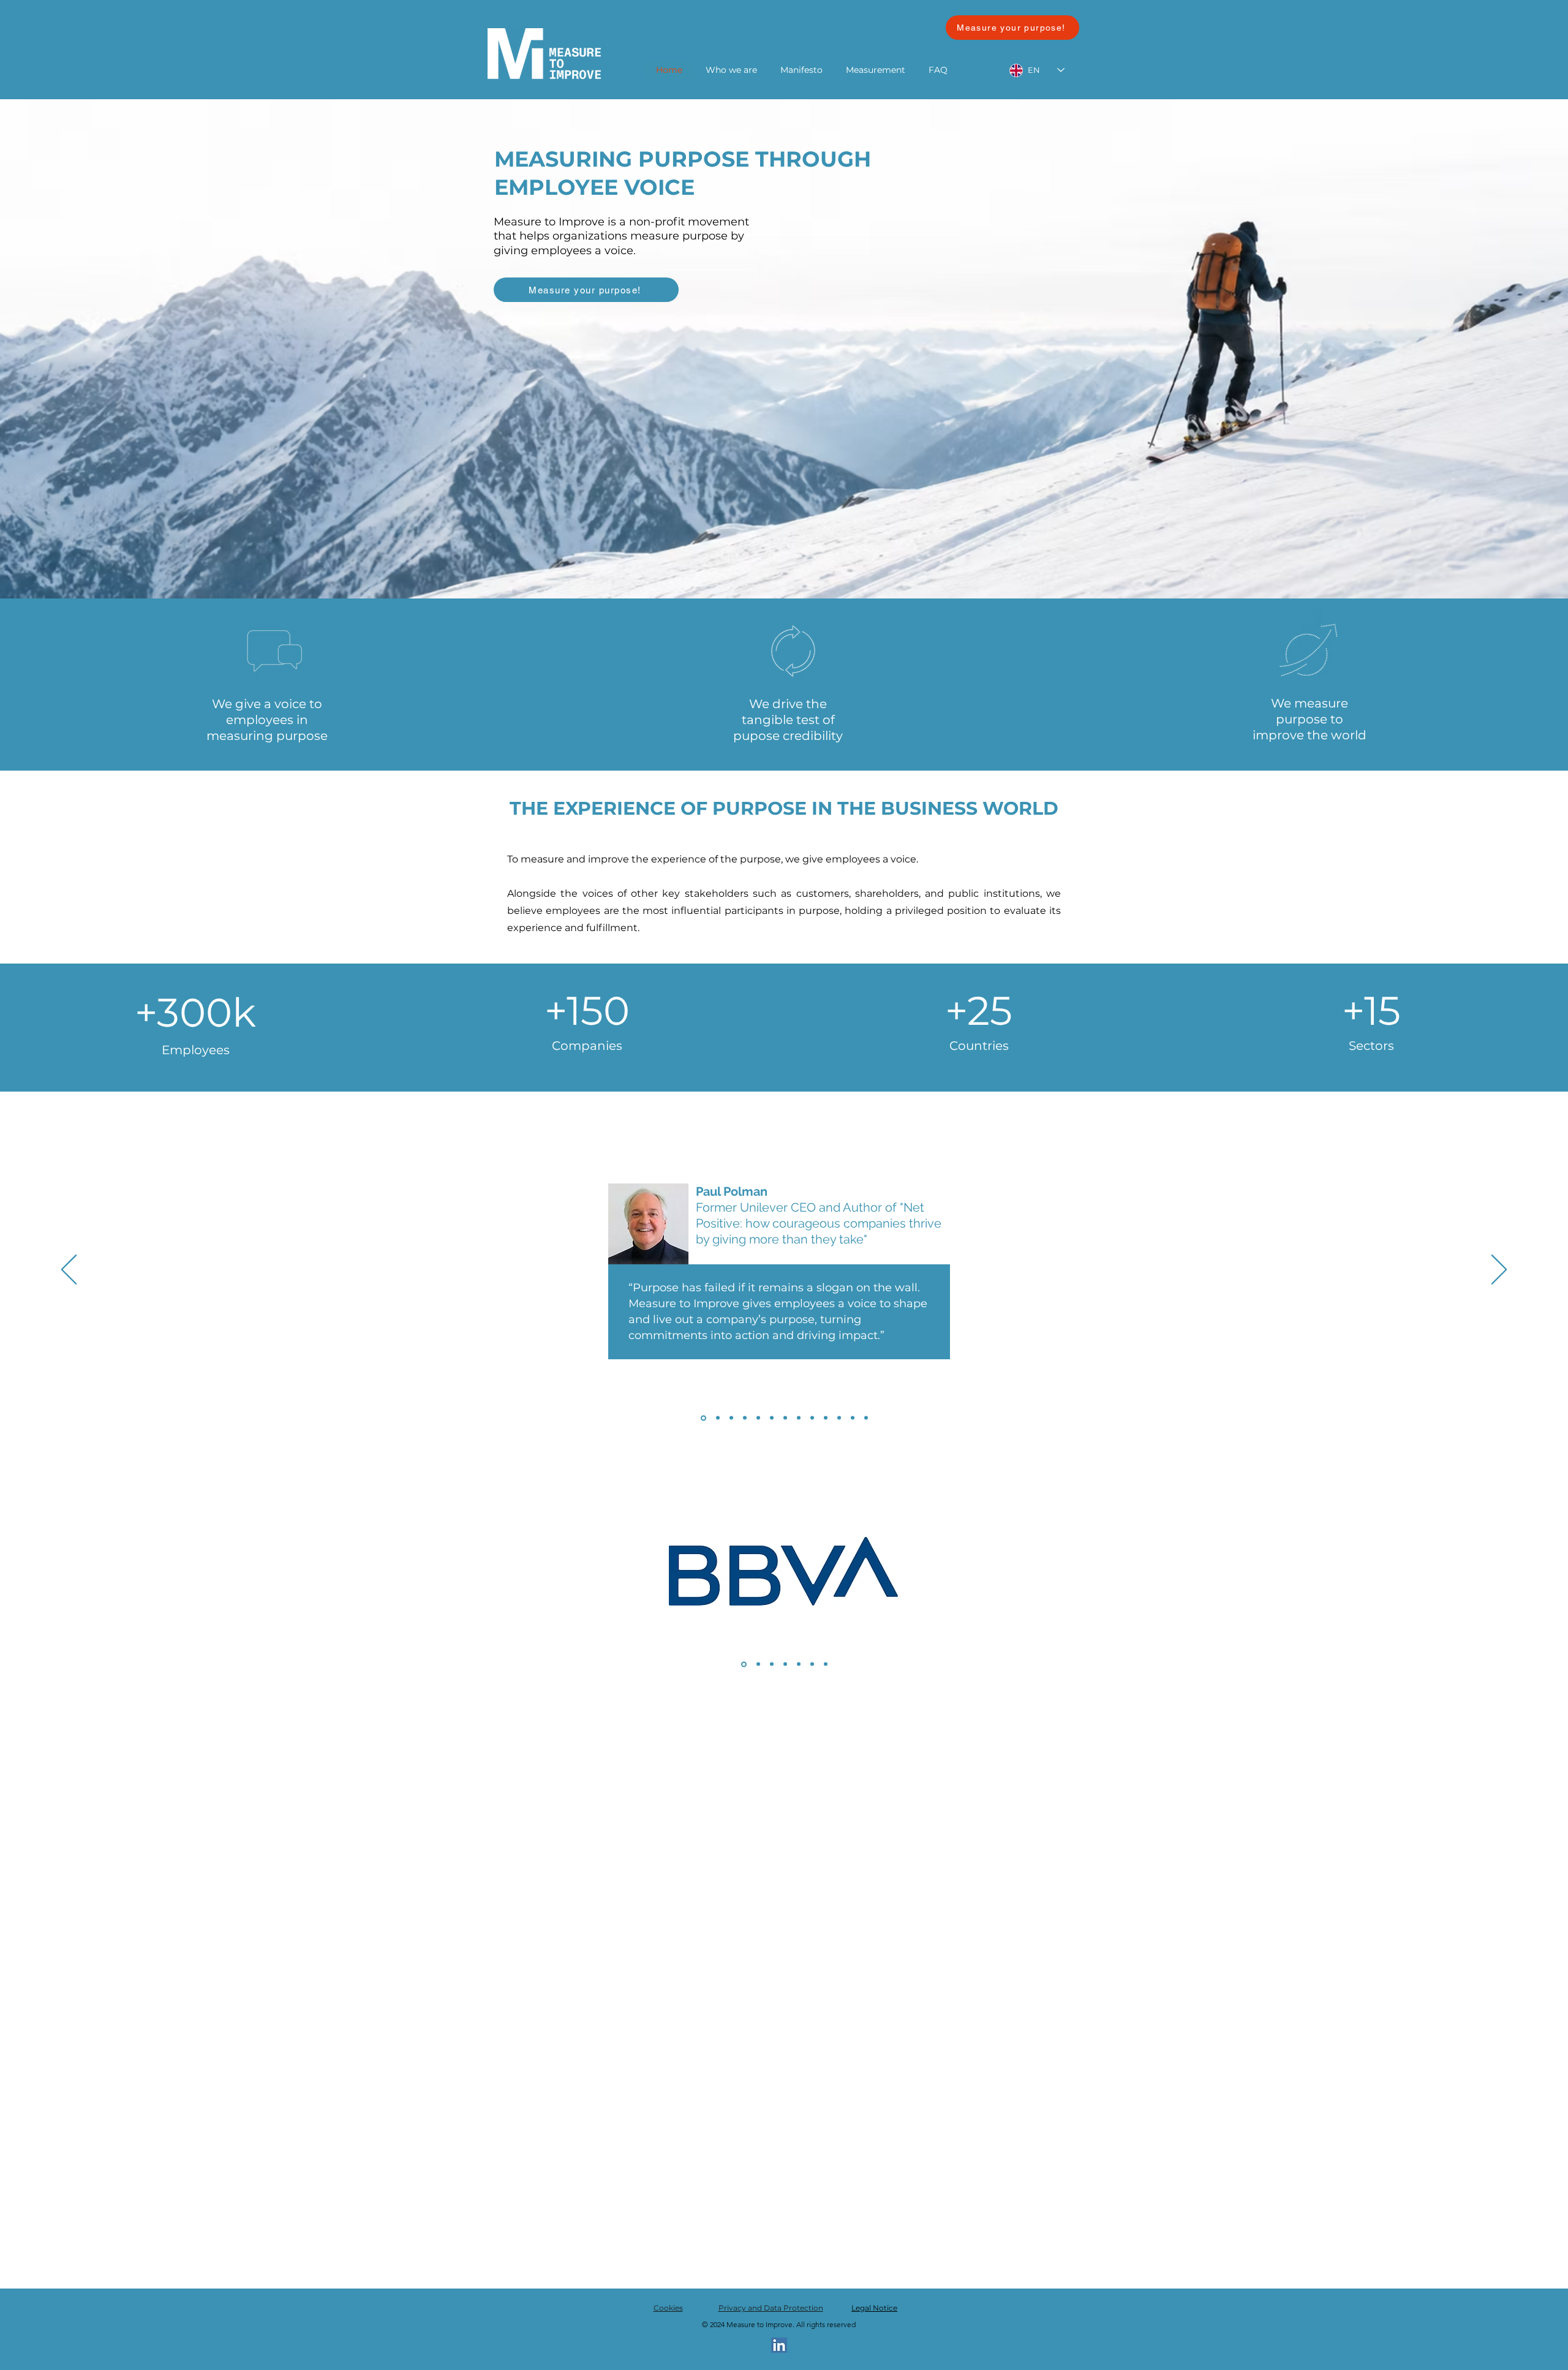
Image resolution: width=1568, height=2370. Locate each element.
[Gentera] (785, 1664)
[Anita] (745, 1418)
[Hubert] (717, 1418)
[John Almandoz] (812, 1418)
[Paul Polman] (703, 1418)
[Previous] (69, 1270)
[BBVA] (743, 1664)
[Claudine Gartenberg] (826, 1418)
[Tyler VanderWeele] (799, 1418)
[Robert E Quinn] (839, 1418)
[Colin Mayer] (758, 1418)
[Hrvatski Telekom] (772, 1664)
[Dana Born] (785, 1418)
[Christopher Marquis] (866, 1418)
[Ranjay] (731, 1418)
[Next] (1499, 1270)
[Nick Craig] (853, 1418)
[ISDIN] (799, 1664)
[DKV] (812, 1664)
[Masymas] (826, 1664)
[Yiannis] (772, 1418)
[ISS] (757, 1664)
